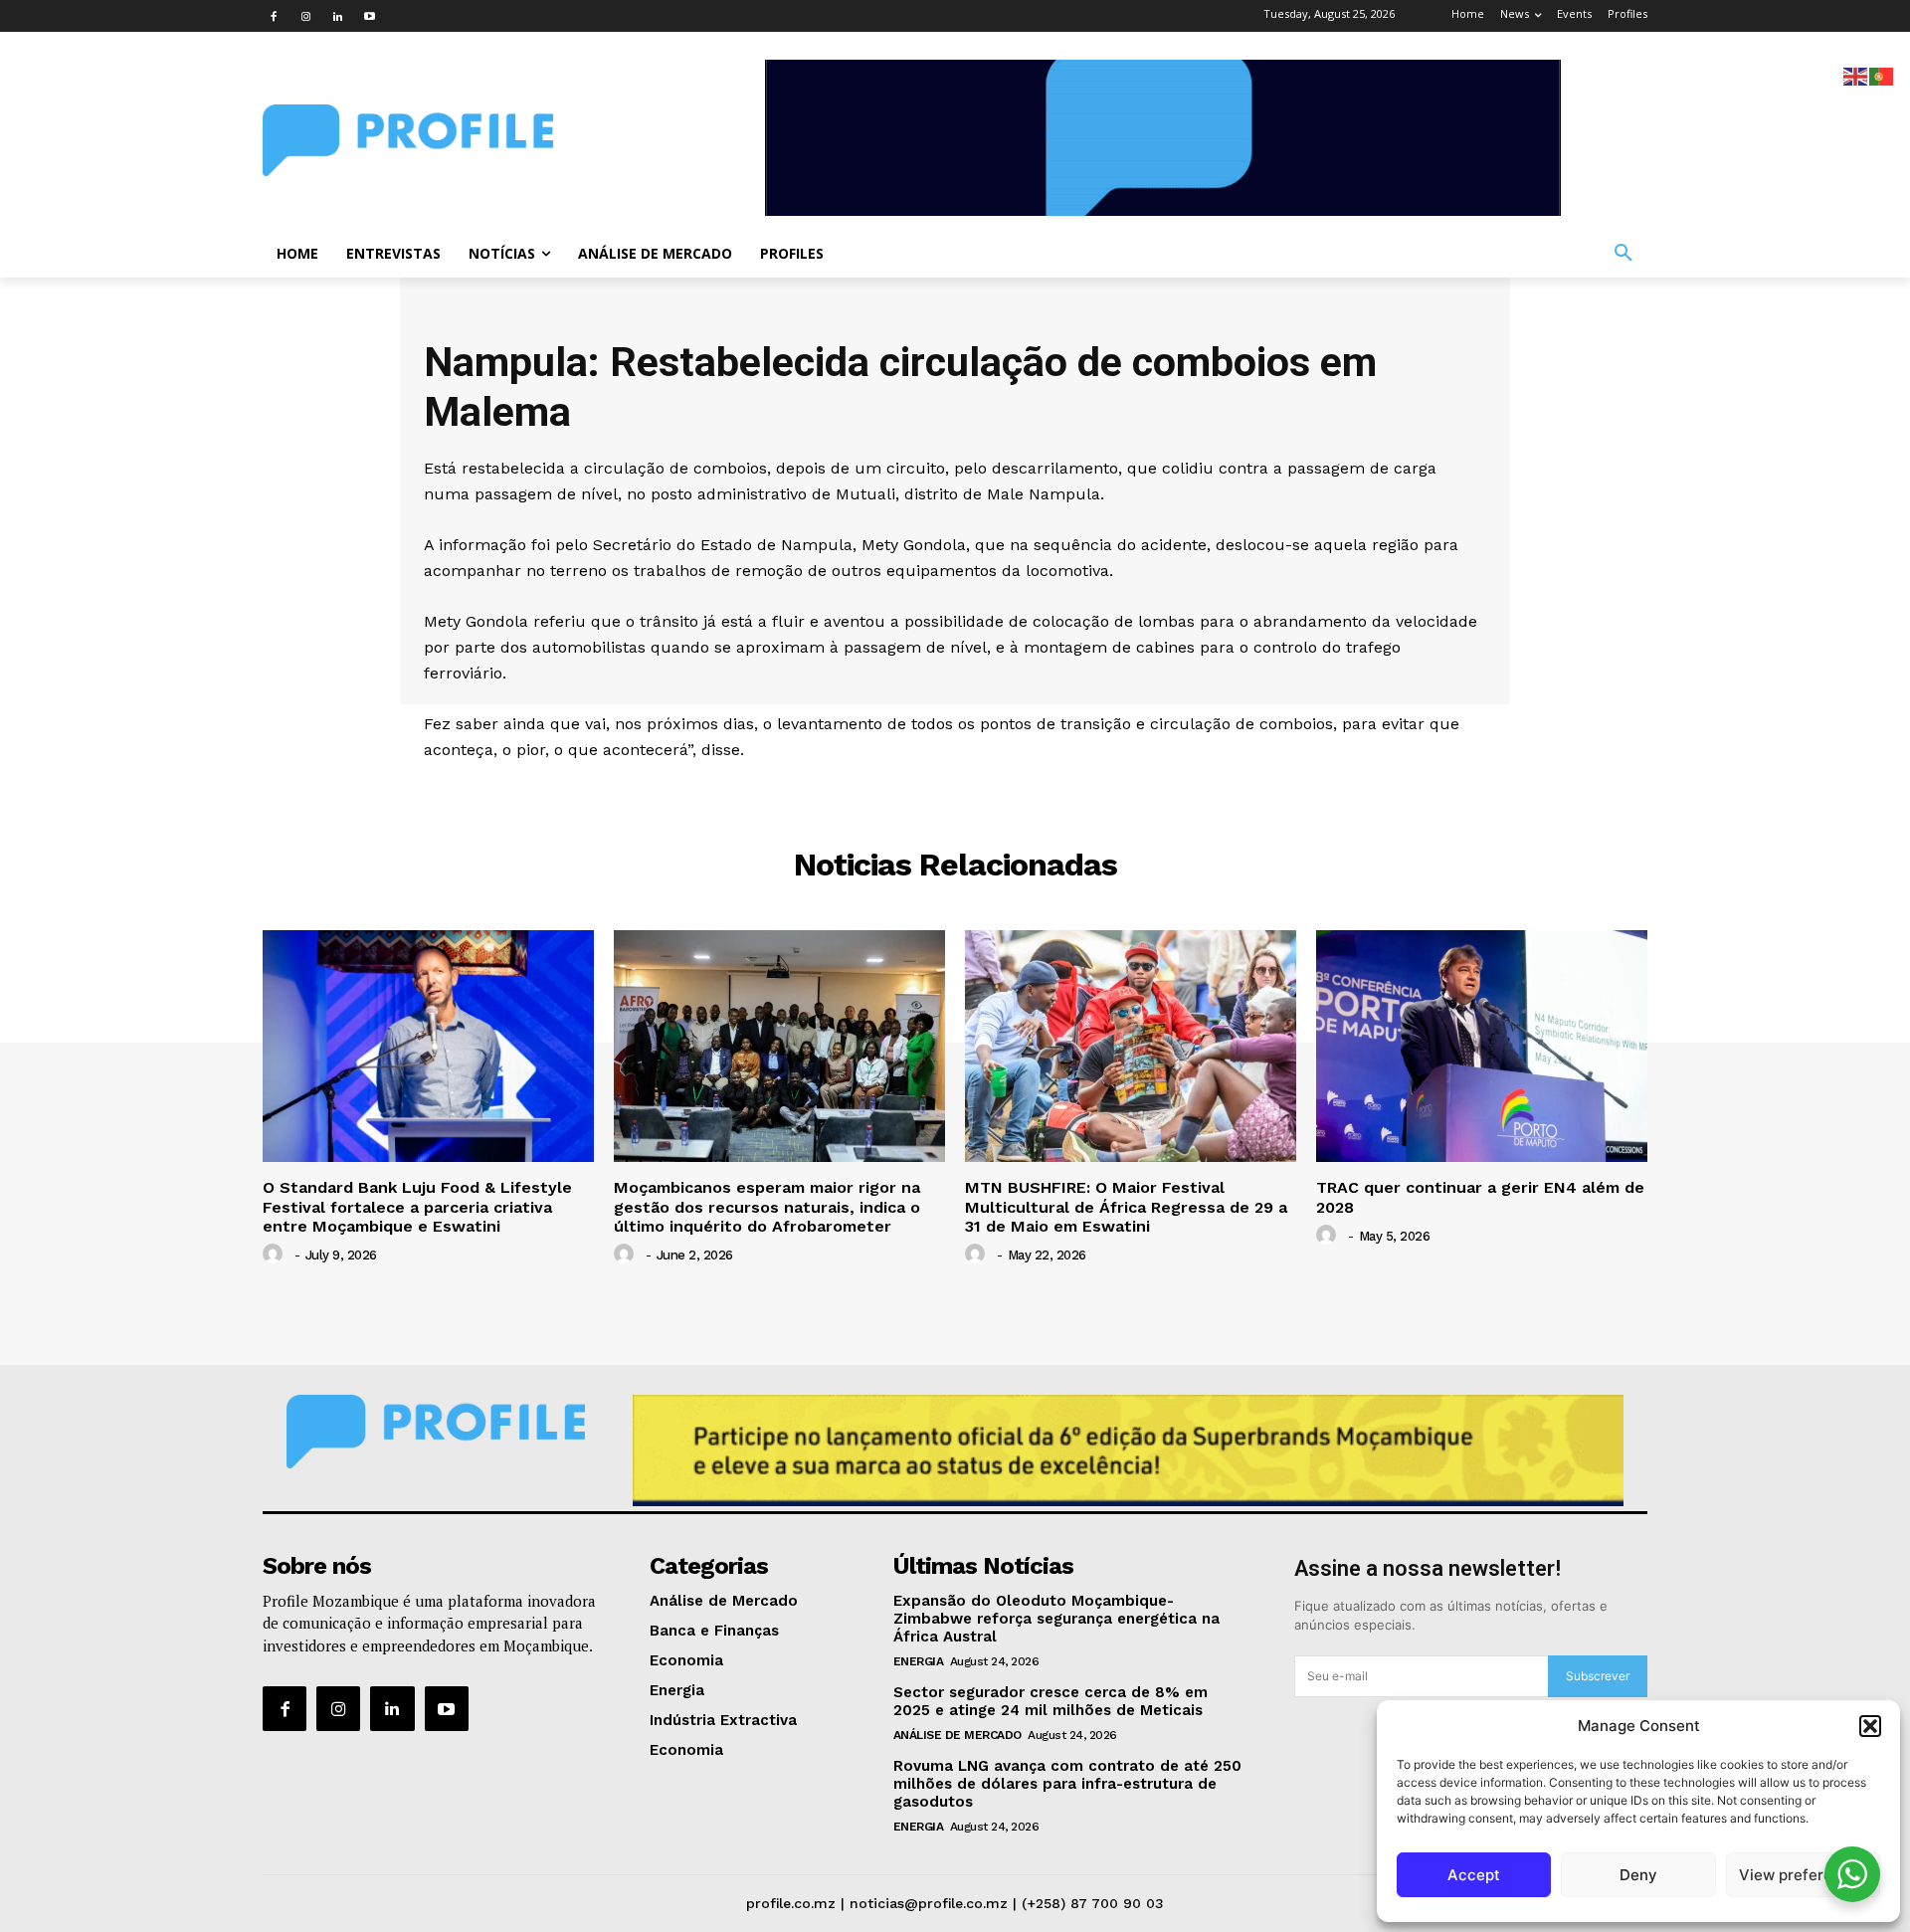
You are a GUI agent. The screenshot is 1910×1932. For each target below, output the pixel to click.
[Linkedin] (337, 16)
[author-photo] (276, 1255)
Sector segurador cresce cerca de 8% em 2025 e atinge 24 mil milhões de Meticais (1050, 1701)
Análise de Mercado (957, 1735)
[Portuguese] (1882, 75)
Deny (1638, 1875)
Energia (919, 1661)
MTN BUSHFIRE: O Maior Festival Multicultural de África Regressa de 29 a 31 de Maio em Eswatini (1126, 1206)
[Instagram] (305, 16)
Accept (1474, 1875)
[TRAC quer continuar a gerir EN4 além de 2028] (1482, 1046)
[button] (1870, 1726)
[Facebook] (274, 16)
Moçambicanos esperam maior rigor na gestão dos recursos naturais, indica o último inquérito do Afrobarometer (767, 1206)
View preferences (1803, 1875)
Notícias (955, 790)
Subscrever (1598, 1676)
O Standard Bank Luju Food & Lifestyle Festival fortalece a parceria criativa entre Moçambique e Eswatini (417, 1206)
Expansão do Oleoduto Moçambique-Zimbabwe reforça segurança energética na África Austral (1056, 1619)
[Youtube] (369, 16)
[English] (1856, 75)
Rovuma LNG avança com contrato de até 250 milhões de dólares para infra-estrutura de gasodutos (1067, 1784)
